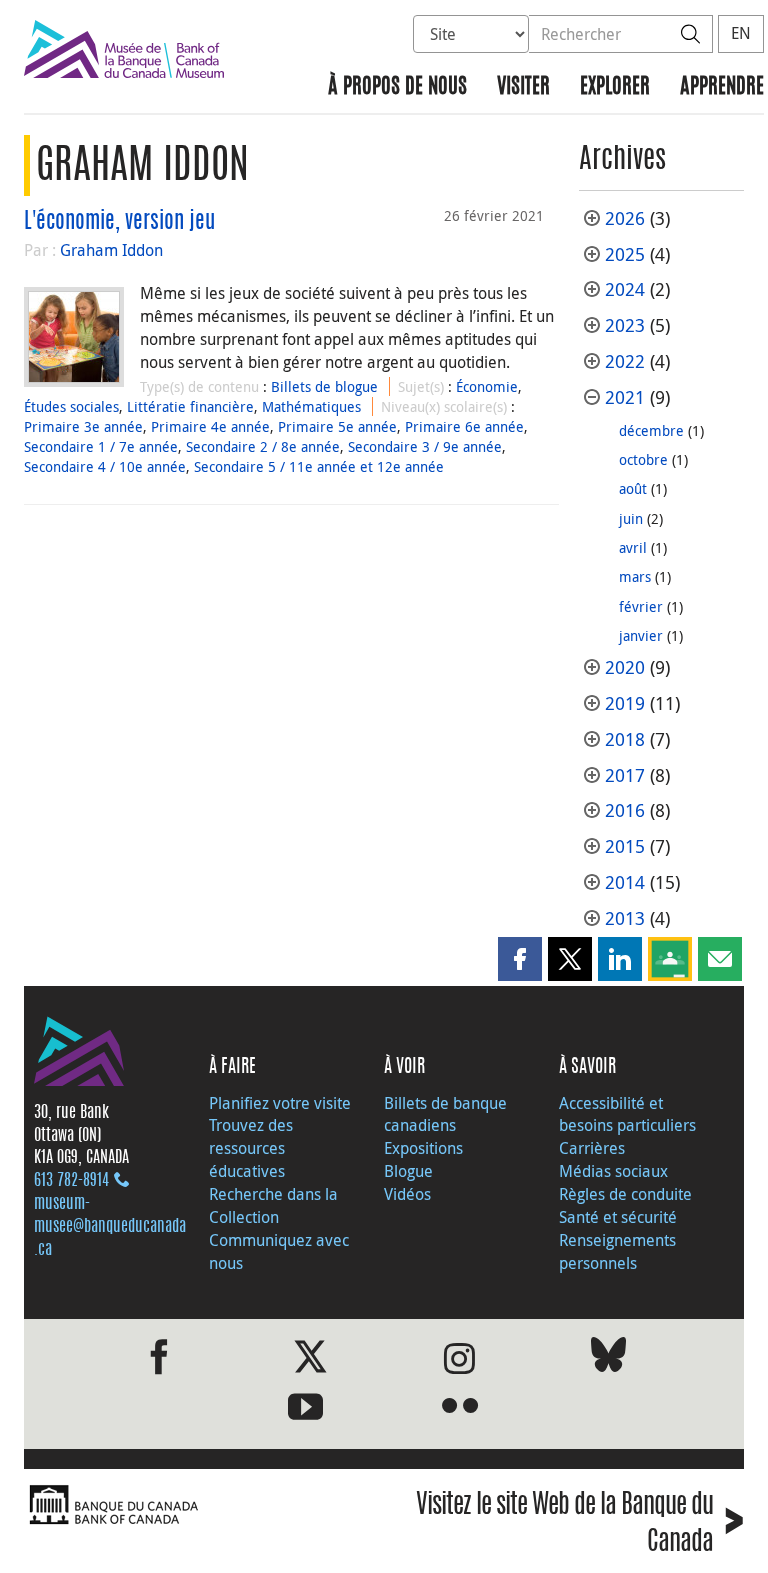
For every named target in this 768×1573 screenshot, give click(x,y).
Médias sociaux (613, 1171)
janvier (641, 635)
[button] (520, 959)
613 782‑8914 (71, 1181)
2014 (625, 882)
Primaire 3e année (83, 426)
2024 (625, 289)
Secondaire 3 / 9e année (425, 446)
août (633, 488)
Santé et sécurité (618, 1217)
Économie (487, 386)
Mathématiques (311, 406)
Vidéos (407, 1194)
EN (741, 33)
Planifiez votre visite (280, 1103)
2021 (625, 397)
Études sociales (71, 406)
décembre (651, 430)
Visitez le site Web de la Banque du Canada (580, 1525)
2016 (625, 810)
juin (631, 518)
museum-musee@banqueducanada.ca (110, 1227)
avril (633, 547)
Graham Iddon (111, 250)
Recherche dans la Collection (273, 1205)
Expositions (423, 1148)
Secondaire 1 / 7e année (101, 446)
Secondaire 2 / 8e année (263, 446)
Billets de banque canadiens (445, 1114)
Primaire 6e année (464, 426)
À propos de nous (397, 87)
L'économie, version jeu (119, 222)
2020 (625, 667)
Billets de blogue (324, 386)
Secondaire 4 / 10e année (105, 466)
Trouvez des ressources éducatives (251, 1148)
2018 (625, 739)
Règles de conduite (625, 1194)
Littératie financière (190, 406)
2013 (625, 918)
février (641, 606)
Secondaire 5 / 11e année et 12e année (319, 466)
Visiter (523, 87)
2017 (625, 775)
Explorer (615, 87)
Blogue (408, 1171)
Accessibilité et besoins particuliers (627, 1114)
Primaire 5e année (337, 426)
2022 (625, 361)
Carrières (592, 1148)
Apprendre (722, 87)
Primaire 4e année (210, 426)
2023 (625, 325)
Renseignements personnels (617, 1251)
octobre (643, 459)
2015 (625, 846)
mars (635, 576)
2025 (625, 254)
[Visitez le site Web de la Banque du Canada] (199, 1505)
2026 (625, 218)
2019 (625, 703)
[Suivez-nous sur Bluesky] (608, 1358)
